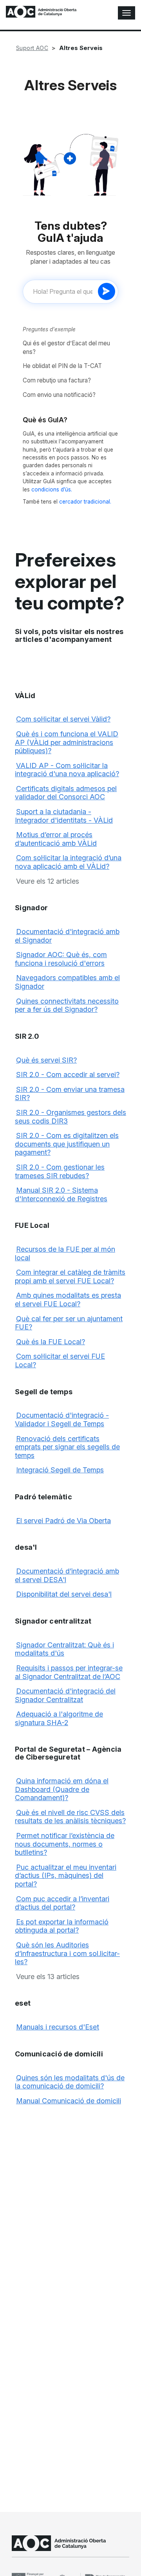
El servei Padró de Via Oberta (63, 1521)
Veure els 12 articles (48, 881)
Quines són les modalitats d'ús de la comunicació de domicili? (70, 2082)
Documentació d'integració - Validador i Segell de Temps (62, 1419)
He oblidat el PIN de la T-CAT (62, 366)
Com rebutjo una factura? (57, 380)
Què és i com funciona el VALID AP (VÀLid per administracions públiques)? (67, 742)
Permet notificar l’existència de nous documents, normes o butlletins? (65, 1844)
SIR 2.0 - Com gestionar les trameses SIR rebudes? (60, 1171)
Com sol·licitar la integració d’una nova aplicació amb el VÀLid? (68, 862)
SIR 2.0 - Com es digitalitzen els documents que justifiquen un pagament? (67, 1144)
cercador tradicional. (85, 502)
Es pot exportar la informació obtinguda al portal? (62, 1926)
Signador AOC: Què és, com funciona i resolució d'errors (61, 959)
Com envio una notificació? (59, 395)
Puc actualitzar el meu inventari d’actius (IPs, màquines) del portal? (66, 1876)
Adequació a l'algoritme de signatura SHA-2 (59, 1718)
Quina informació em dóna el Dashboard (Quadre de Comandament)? (62, 1789)
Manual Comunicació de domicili (69, 2101)
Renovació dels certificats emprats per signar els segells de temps (67, 1447)
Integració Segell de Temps (60, 1470)
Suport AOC (32, 48)
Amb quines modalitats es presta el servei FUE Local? (68, 1300)
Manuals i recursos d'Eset (58, 2027)
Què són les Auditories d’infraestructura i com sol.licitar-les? (67, 1953)
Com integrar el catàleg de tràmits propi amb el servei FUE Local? (70, 1276)
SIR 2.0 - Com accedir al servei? (68, 1075)
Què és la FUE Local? (51, 1342)
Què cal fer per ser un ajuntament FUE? (69, 1323)
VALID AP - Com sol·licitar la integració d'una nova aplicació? (67, 770)
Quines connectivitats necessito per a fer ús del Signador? (67, 1005)
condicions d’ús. (52, 489)
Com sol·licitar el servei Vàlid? (63, 719)
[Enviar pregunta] (107, 291)
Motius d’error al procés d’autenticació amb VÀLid (56, 839)
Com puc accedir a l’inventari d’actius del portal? (62, 1903)
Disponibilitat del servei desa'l (64, 1594)
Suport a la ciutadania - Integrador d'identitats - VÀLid (64, 816)
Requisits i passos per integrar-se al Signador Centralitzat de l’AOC (69, 1672)
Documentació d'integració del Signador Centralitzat (65, 1695)
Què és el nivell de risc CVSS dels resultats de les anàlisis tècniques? (70, 1817)
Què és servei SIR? (46, 1060)
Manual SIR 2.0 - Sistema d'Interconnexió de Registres (61, 1194)
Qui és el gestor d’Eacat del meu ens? (66, 347)
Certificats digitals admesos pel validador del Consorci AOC (66, 793)
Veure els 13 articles (48, 1977)
